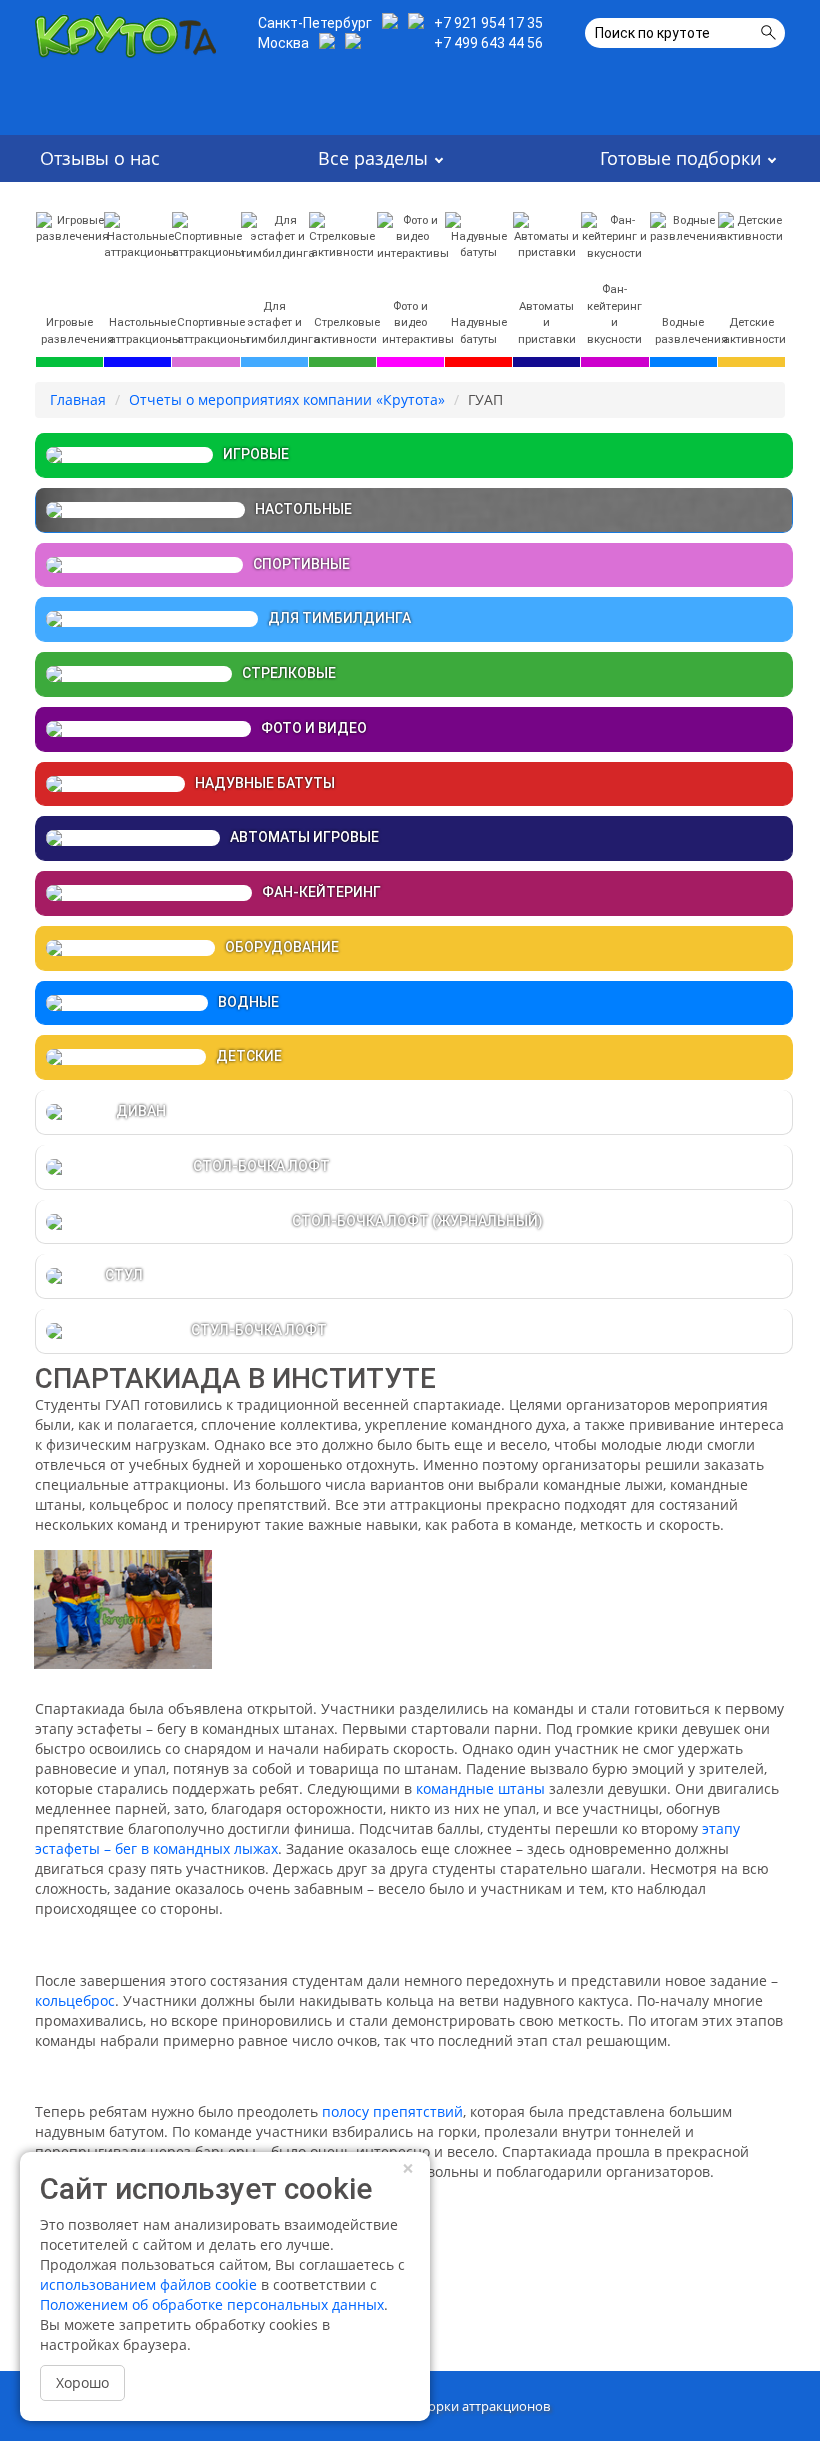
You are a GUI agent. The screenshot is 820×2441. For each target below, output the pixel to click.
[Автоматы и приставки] (546, 235)
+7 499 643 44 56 (488, 43)
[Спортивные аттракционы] (208, 235)
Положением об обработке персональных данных (212, 2304)
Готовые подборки (680, 158)
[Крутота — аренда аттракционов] (125, 31)
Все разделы (373, 158)
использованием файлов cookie (148, 2284)
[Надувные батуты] (478, 235)
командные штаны (480, 1788)
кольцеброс (75, 2000)
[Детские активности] (751, 227)
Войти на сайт (695, 2411)
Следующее (685, 2292)
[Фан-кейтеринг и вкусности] (614, 236)
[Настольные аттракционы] (140, 235)
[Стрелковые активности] (342, 235)
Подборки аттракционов (473, 2406)
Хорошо (82, 2382)
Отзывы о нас (100, 158)
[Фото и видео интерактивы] (413, 236)
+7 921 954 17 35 (488, 23)
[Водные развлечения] (686, 227)
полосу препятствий (392, 2111)
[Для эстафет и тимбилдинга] (278, 236)
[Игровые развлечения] (72, 227)
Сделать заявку (138, 107)
